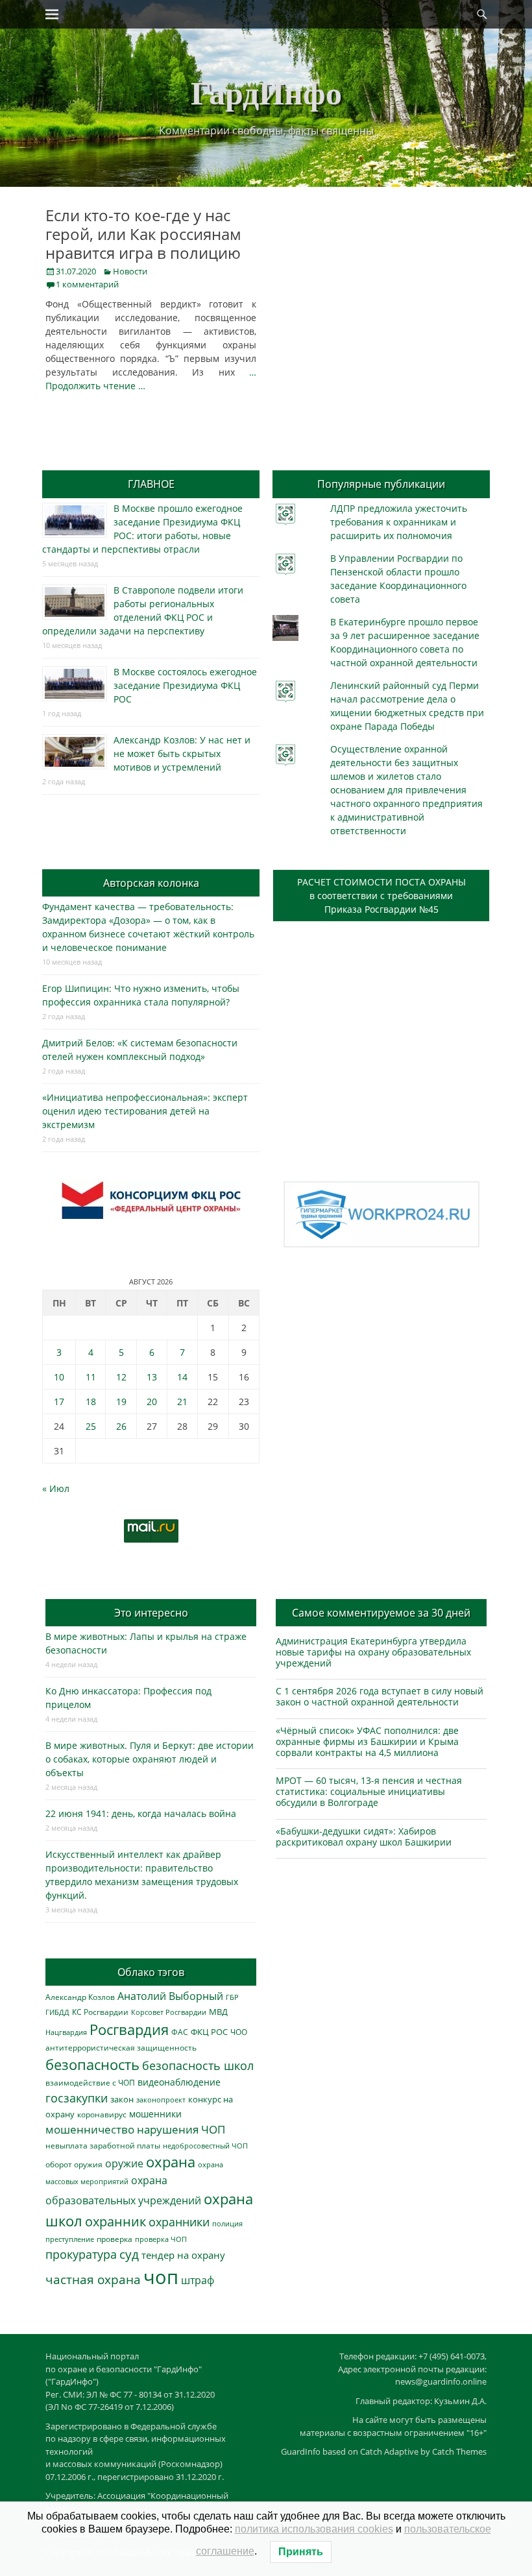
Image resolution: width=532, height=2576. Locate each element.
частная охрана (93, 2280)
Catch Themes (459, 2451)
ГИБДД (57, 2012)
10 (59, 1377)
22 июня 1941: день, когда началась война (141, 1813)
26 (121, 1426)
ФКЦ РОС (209, 2032)
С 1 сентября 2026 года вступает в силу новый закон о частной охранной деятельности (380, 1696)
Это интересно (151, 1613)
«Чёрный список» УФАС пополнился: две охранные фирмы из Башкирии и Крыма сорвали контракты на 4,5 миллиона (367, 1741)
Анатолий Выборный (170, 1996)
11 (91, 1377)
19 (121, 1402)
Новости (130, 271)
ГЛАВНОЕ (151, 484)
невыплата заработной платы (103, 2145)
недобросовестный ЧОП (205, 2146)
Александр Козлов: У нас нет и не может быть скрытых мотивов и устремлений (182, 753)
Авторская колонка (151, 883)
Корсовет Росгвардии (169, 2012)
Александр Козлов (80, 1997)
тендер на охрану (183, 2255)
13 (152, 1377)
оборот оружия (74, 2164)
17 (59, 1402)
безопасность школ (198, 2065)
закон (122, 2100)
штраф (198, 2280)
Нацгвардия (66, 2032)
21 (182, 1402)
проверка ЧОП (161, 2239)
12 (121, 1377)
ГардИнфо (266, 92)
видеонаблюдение (179, 2082)
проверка (115, 2239)
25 (91, 1426)
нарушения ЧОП (181, 2129)
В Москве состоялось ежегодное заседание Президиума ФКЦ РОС (185, 685)
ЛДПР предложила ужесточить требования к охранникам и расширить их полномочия (399, 522)
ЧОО (239, 2032)
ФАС (180, 2032)
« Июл (56, 1488)
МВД (218, 2012)
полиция (227, 2223)
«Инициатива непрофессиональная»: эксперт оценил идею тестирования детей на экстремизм (145, 1111)
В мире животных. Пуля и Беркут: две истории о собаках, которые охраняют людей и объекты (150, 1759)
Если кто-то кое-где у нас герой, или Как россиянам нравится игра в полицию (143, 234)
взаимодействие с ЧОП (90, 2083)
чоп (161, 2277)
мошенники (155, 2114)
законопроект (161, 2100)
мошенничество (90, 2129)
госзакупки (77, 2098)
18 (91, 1402)
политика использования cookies (314, 2529)
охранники (179, 2222)
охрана (171, 2162)
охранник (115, 2221)
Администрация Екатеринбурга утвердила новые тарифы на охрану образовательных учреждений (373, 1652)
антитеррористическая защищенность (121, 2048)
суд (129, 2254)
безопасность (92, 2064)
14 (182, 1377)
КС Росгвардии (100, 2012)
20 (152, 1402)
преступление (70, 2239)
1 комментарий (87, 284)
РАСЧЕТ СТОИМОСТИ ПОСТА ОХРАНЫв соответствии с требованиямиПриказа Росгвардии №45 (381, 896)
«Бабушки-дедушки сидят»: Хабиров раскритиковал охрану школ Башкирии (364, 1836)
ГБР (232, 1997)
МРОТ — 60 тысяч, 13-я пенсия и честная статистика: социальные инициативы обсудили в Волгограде (369, 1791)
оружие (124, 2163)
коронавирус (102, 2114)
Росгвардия (129, 2029)
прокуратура (81, 2254)
